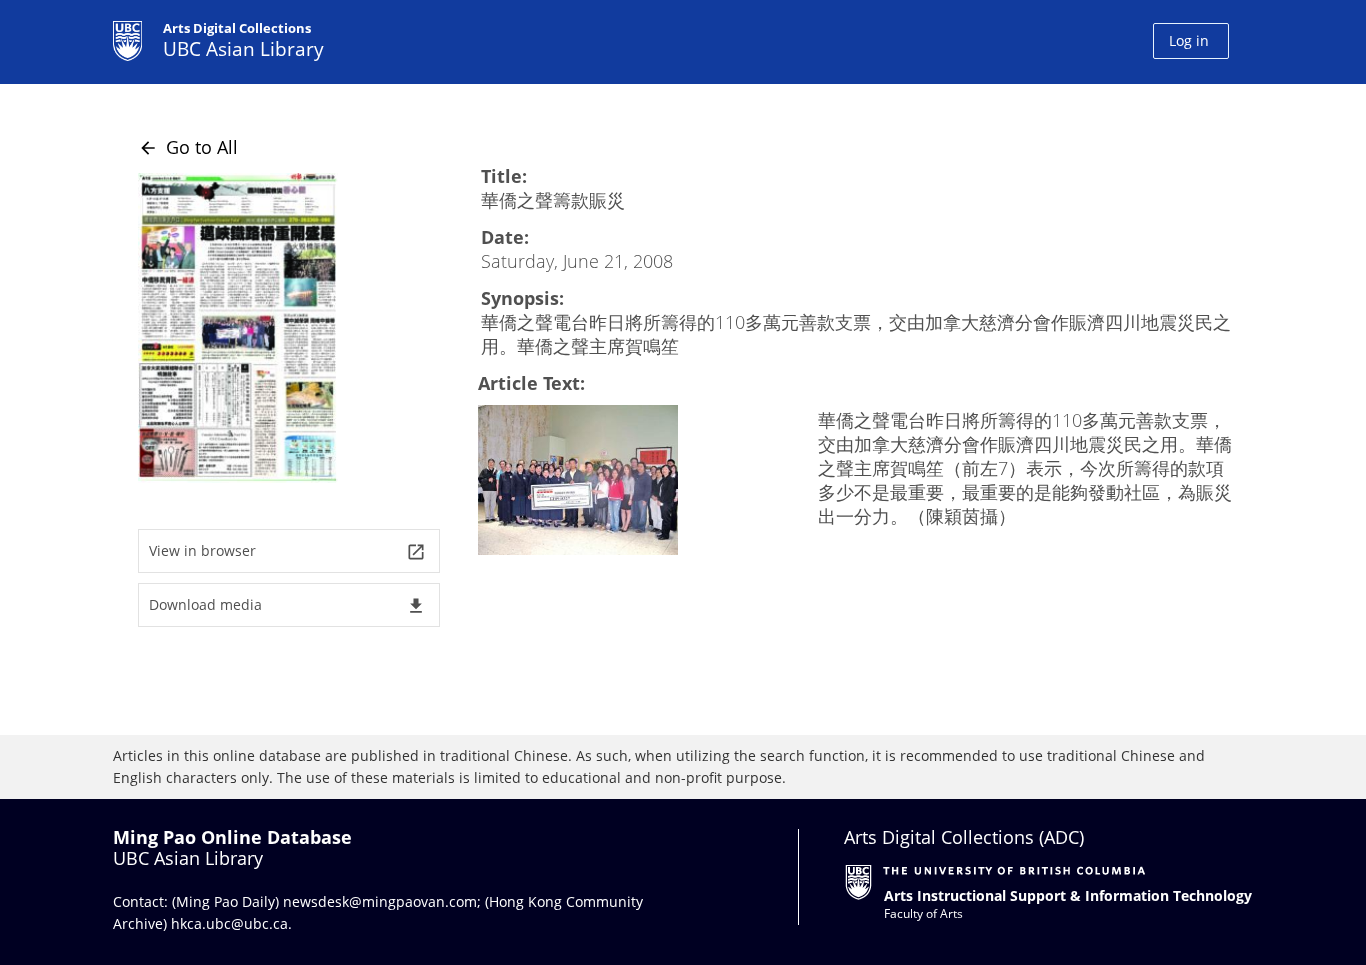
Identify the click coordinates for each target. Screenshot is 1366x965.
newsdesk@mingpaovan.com (380, 901)
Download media (287, 605)
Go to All (188, 147)
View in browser (287, 551)
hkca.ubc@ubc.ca (229, 923)
